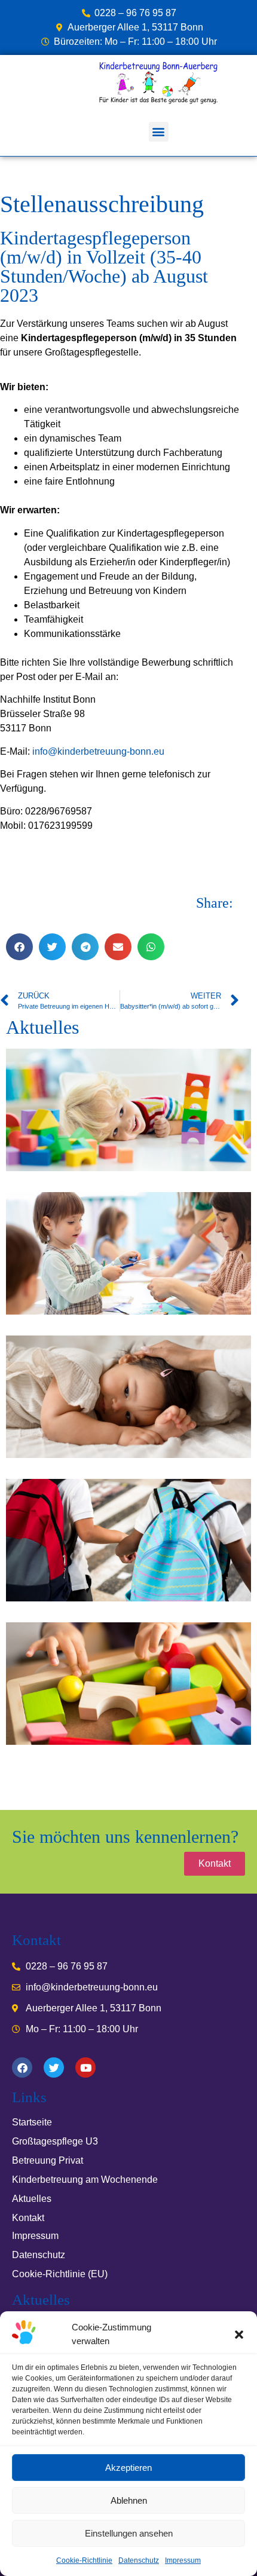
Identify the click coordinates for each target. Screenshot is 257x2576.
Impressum (183, 2560)
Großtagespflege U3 (55, 2141)
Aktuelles (32, 2199)
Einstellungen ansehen (129, 2533)
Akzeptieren (128, 2468)
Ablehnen (129, 2500)
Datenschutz (139, 2560)
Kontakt (28, 2218)
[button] (239, 2335)
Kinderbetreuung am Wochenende (85, 2180)
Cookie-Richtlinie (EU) (60, 2274)
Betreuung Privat (48, 2160)
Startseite (32, 2122)
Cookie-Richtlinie (84, 2560)
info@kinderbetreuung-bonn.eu (98, 751)
